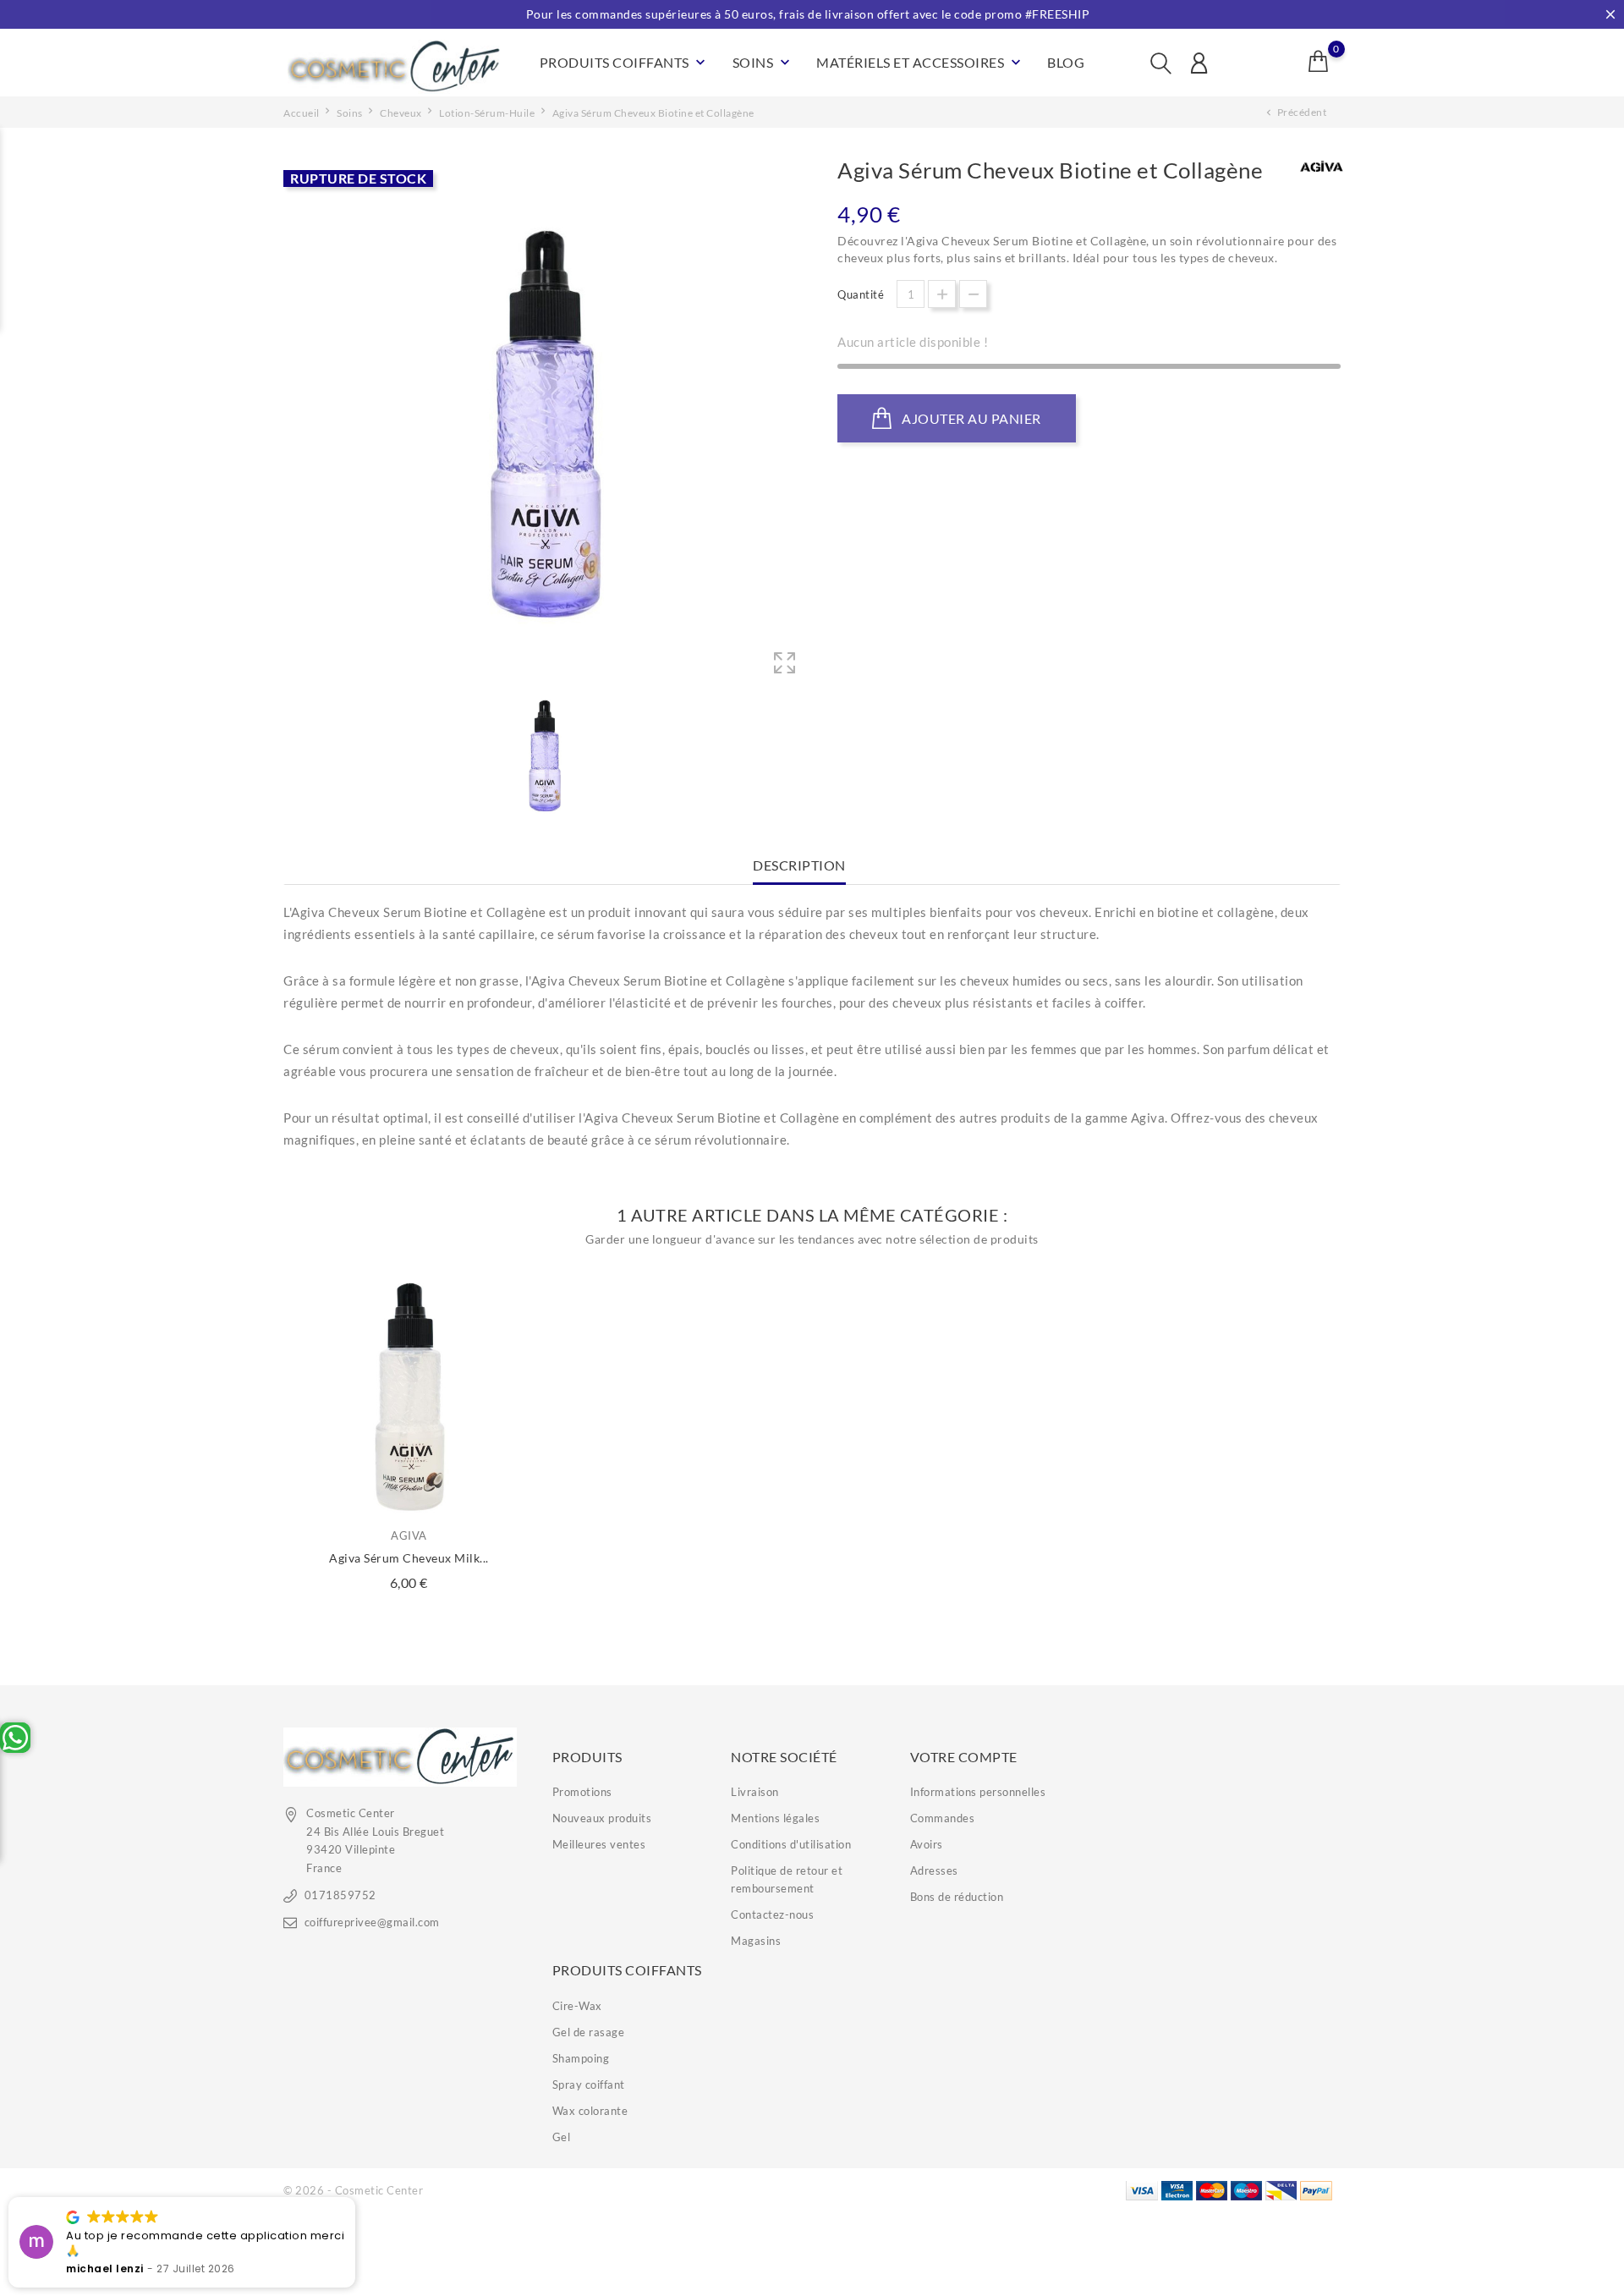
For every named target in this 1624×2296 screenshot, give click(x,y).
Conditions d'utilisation (791, 1844)
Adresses (934, 1870)
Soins (763, 63)
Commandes (943, 1818)
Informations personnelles (978, 1792)
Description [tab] (799, 865)
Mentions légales (775, 1818)
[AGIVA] (1322, 168)
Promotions (582, 1792)
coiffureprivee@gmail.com (372, 1922)
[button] (354, 2198)
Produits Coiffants (625, 63)
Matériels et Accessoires (920, 63)
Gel (562, 2137)
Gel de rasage (589, 2032)
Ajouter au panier (970, 418)
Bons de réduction (957, 1897)
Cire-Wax (577, 2006)
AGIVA (409, 1535)
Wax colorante (590, 2111)
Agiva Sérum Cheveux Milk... (409, 1558)
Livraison (755, 1792)
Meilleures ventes (599, 1844)
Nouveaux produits (602, 1818)
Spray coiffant (589, 2085)
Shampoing (581, 2058)
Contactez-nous (772, 1914)
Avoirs (927, 1844)
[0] (1319, 61)
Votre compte (964, 1757)
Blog (1066, 62)
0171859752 (340, 1895)
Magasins (756, 1941)
